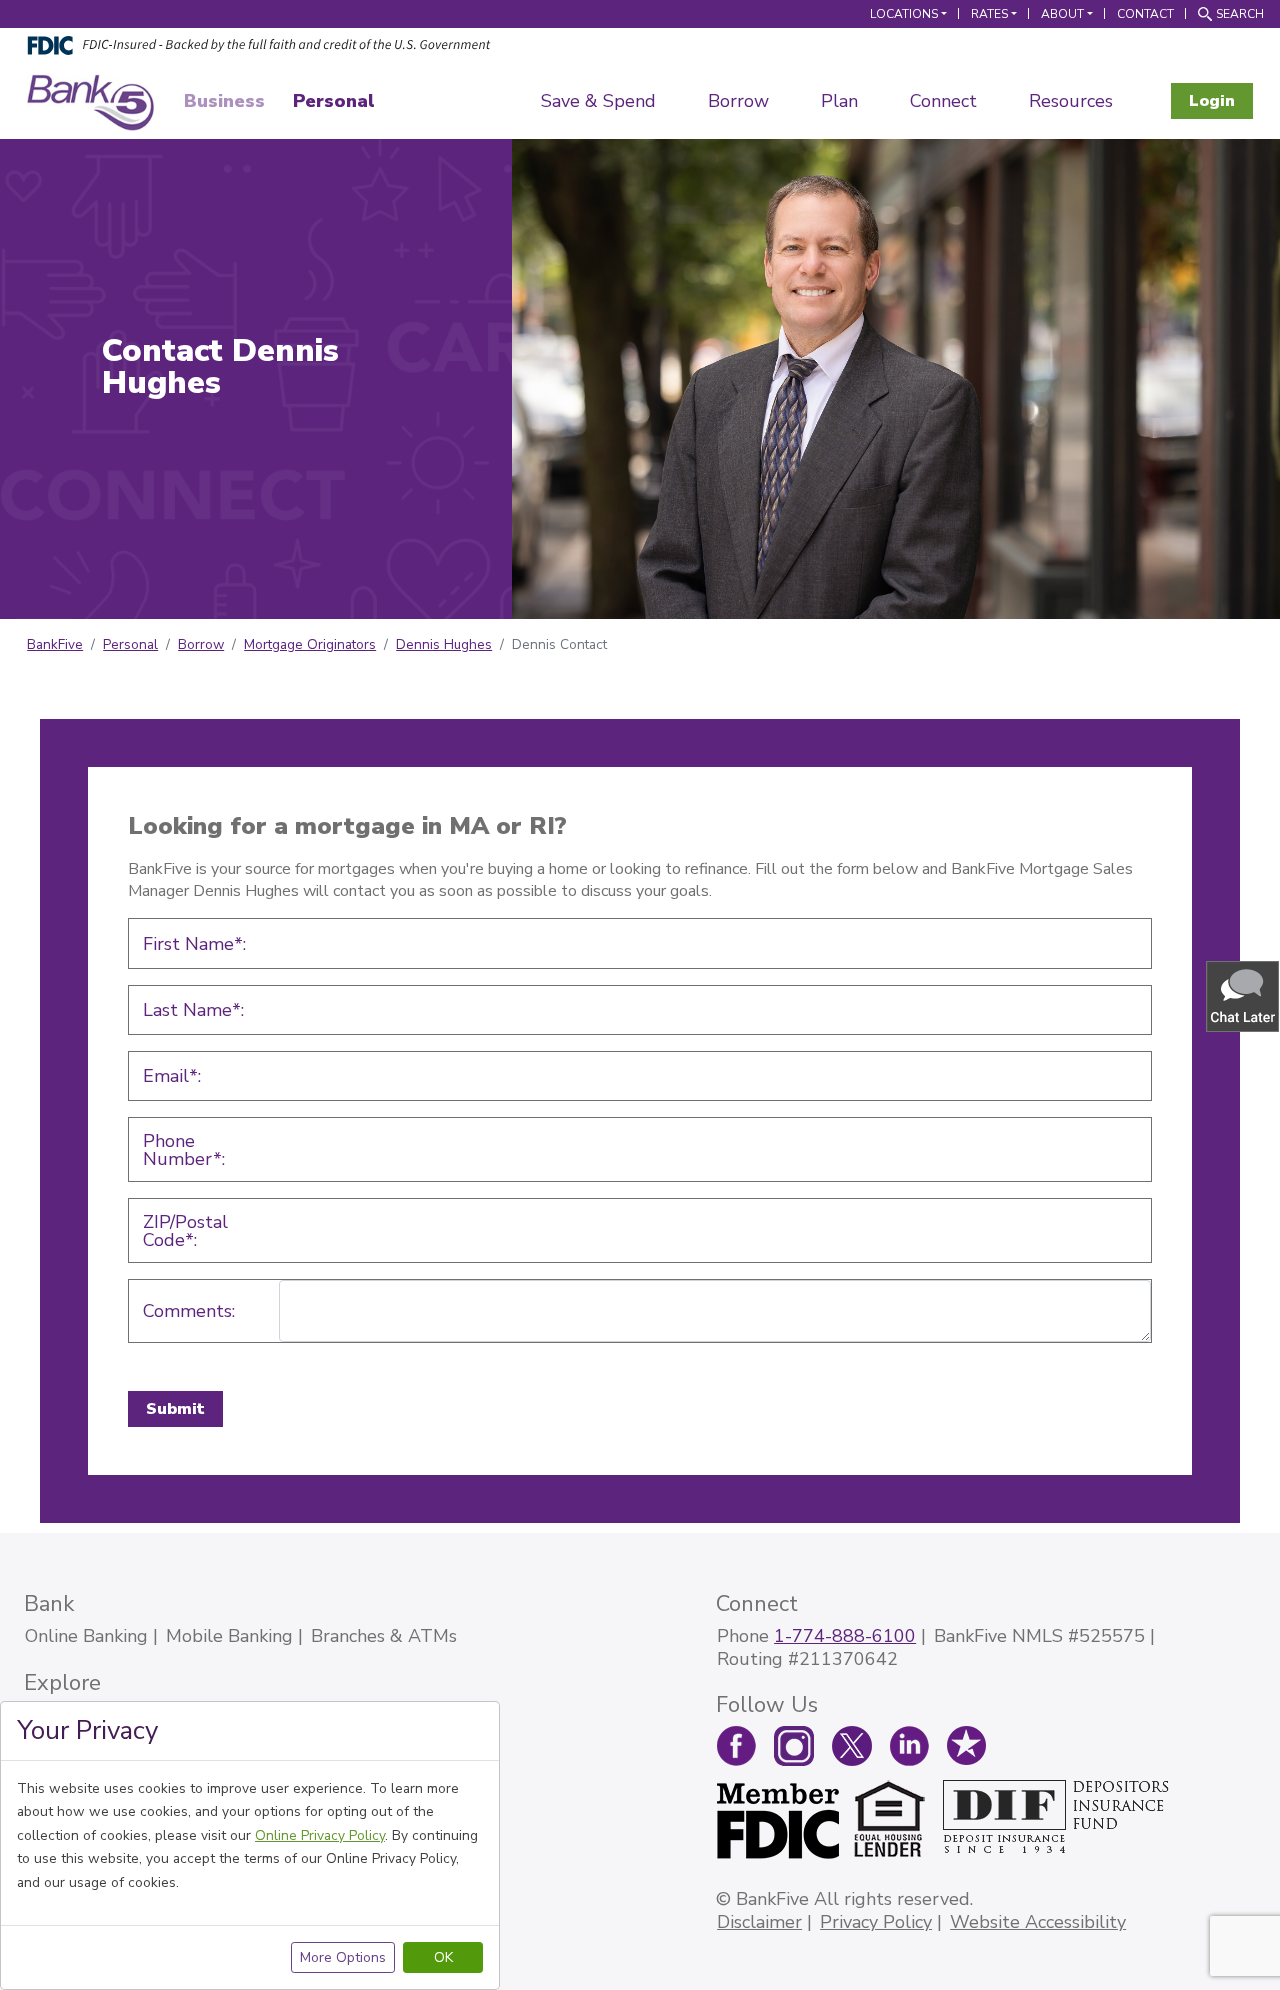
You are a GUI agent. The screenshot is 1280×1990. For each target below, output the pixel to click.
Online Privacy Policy (320, 1835)
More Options (343, 1957)
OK (443, 1957)
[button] (1244, 995)
